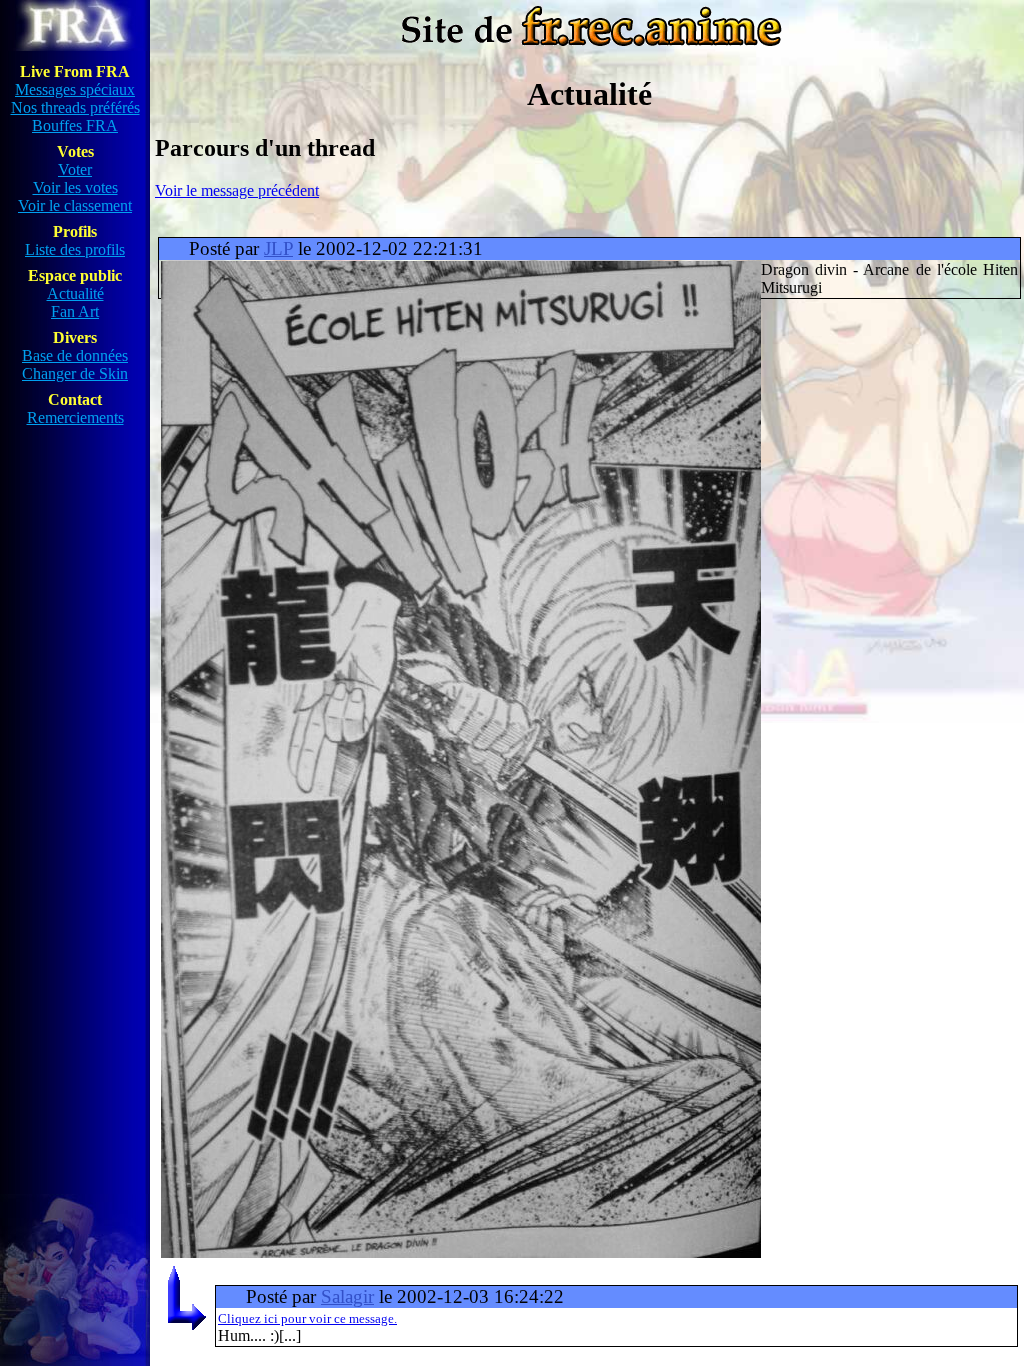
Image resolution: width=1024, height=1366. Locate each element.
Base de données (75, 355)
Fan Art (75, 311)
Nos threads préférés (75, 107)
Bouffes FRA (75, 125)
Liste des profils (75, 249)
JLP (278, 248)
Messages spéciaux (75, 89)
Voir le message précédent (237, 190)
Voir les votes (75, 187)
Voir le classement (75, 205)
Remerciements (75, 417)
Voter (75, 169)
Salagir (347, 1296)
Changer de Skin (75, 373)
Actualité (75, 293)
